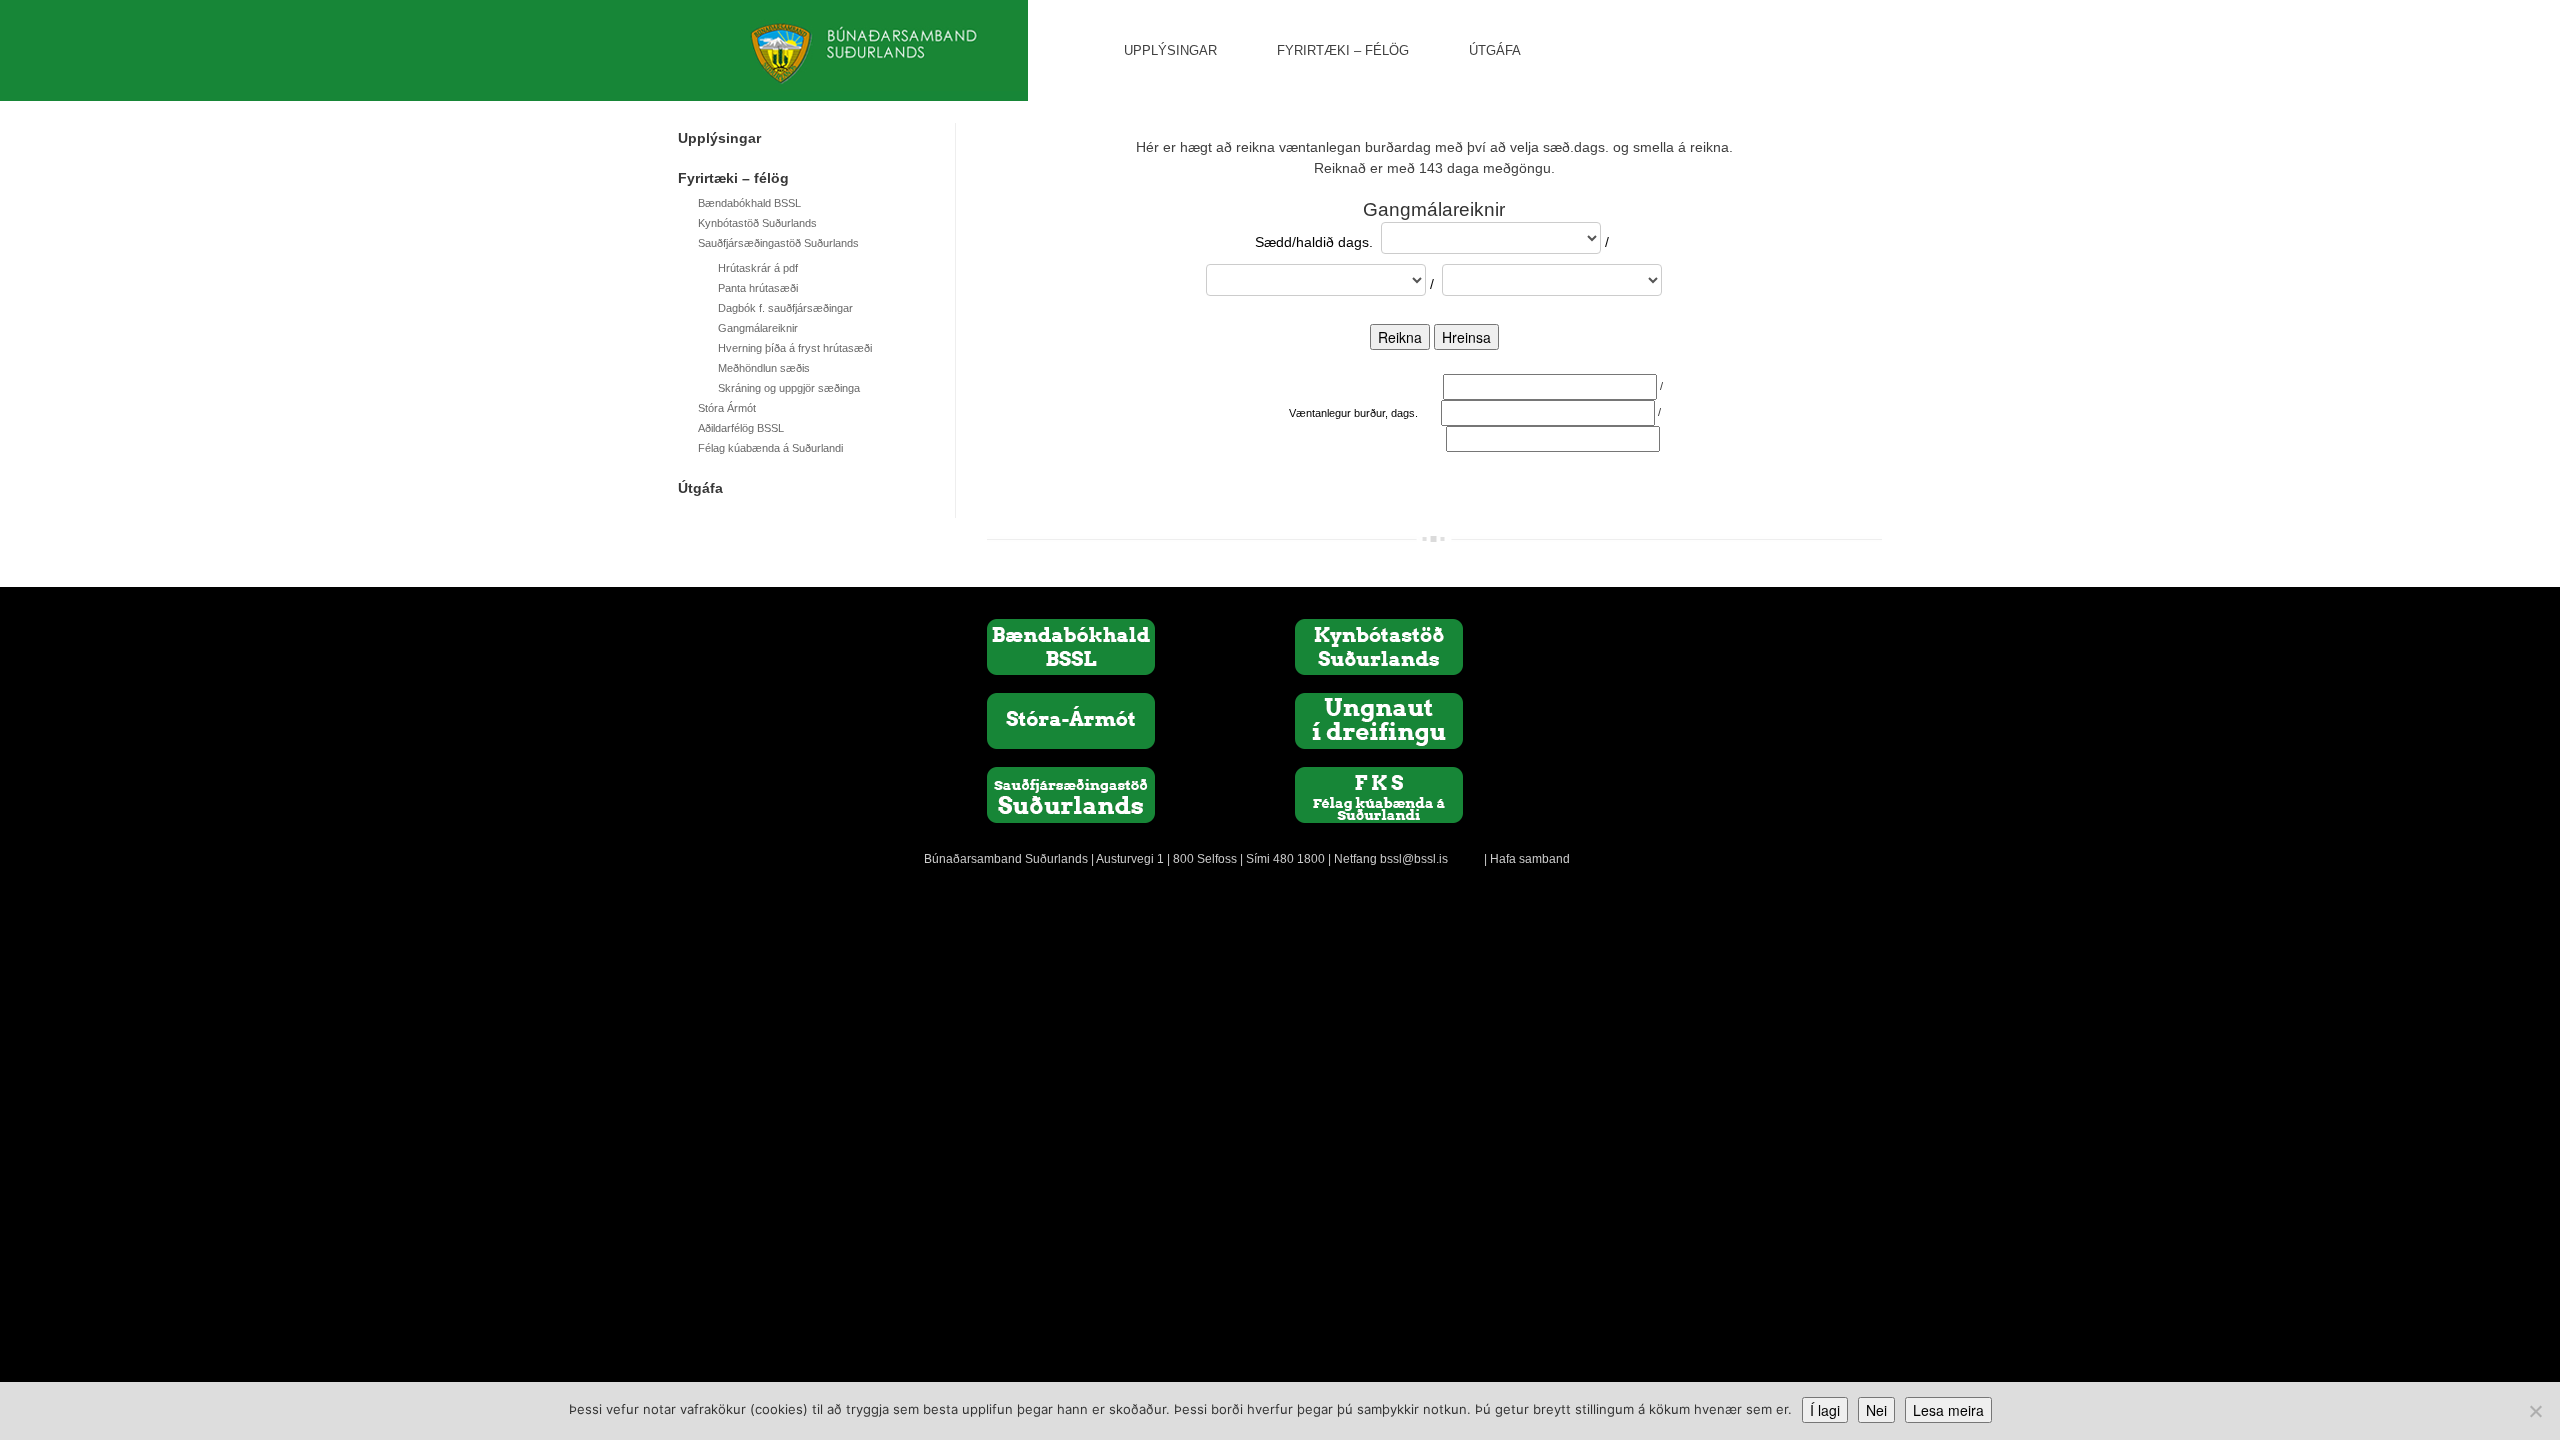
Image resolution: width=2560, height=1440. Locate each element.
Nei (1876, 1410)
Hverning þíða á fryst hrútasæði (795, 348)
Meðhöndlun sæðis (764, 368)
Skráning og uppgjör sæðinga (789, 388)
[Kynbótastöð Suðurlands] (1379, 646)
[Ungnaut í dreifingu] (1379, 720)
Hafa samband (1530, 859)
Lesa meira (1948, 1410)
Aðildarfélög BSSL (741, 428)
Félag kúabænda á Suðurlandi (770, 448)
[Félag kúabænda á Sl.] (1379, 794)
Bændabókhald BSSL (749, 203)
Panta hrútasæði (758, 288)
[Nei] (2535, 1411)
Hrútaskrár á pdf (758, 268)
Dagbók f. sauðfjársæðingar (785, 308)
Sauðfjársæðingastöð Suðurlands (778, 243)
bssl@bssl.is (1414, 859)
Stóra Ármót (727, 408)
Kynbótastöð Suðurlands (757, 223)
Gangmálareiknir (758, 328)
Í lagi (1825, 1410)
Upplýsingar (1170, 50)
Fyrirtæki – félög (1343, 50)
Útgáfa (1495, 50)
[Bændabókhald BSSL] (1071, 646)
